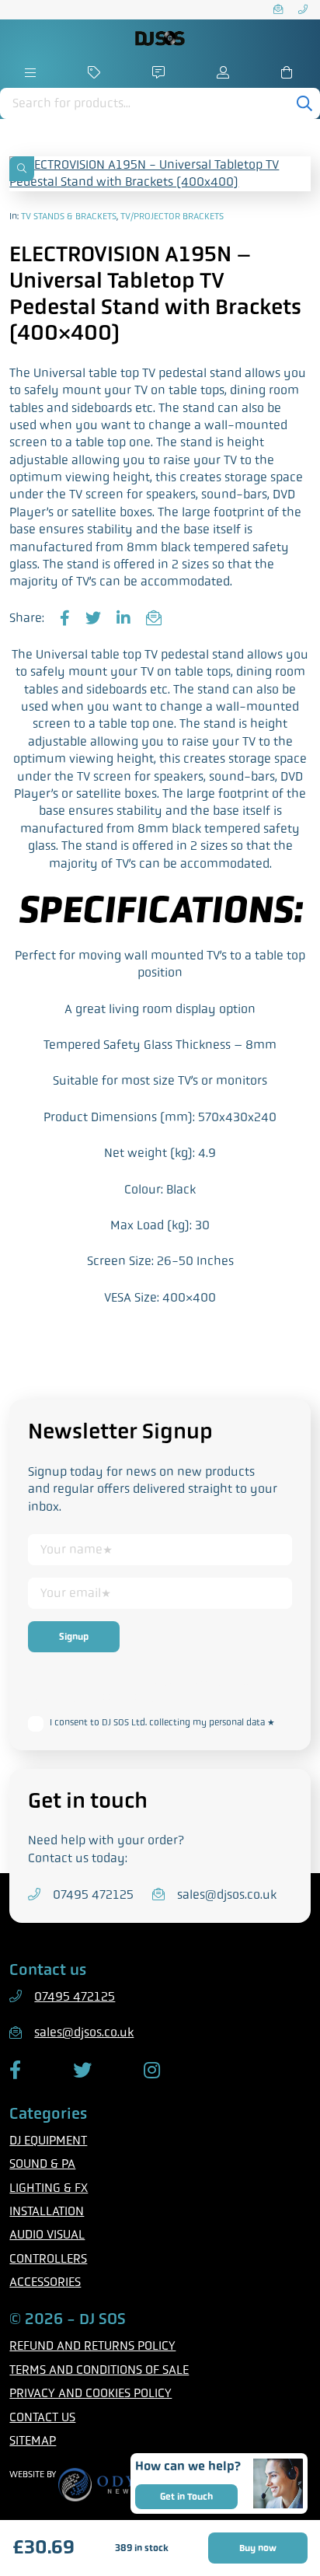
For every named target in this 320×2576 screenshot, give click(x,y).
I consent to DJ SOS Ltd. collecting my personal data (162, 1722)
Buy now (258, 2548)
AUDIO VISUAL (47, 2234)
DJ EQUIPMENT (48, 2140)
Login (225, 72)
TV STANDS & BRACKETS (69, 216)
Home (31, 72)
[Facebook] (65, 619)
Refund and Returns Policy (92, 2345)
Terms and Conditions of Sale (99, 2370)
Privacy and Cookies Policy (90, 2393)
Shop (95, 72)
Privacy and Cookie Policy (99, 1697)
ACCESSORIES (45, 2282)
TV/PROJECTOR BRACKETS (172, 216)
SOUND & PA (42, 2164)
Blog (160, 72)
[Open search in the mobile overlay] (160, 103)
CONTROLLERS (48, 2258)
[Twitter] (93, 619)
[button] (22, 169)
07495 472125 (304, 10)
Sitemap (33, 2440)
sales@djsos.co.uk (280, 10)
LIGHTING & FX (49, 2188)
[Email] (154, 619)
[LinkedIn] (123, 619)
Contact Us (42, 2417)
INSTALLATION (47, 2211)
